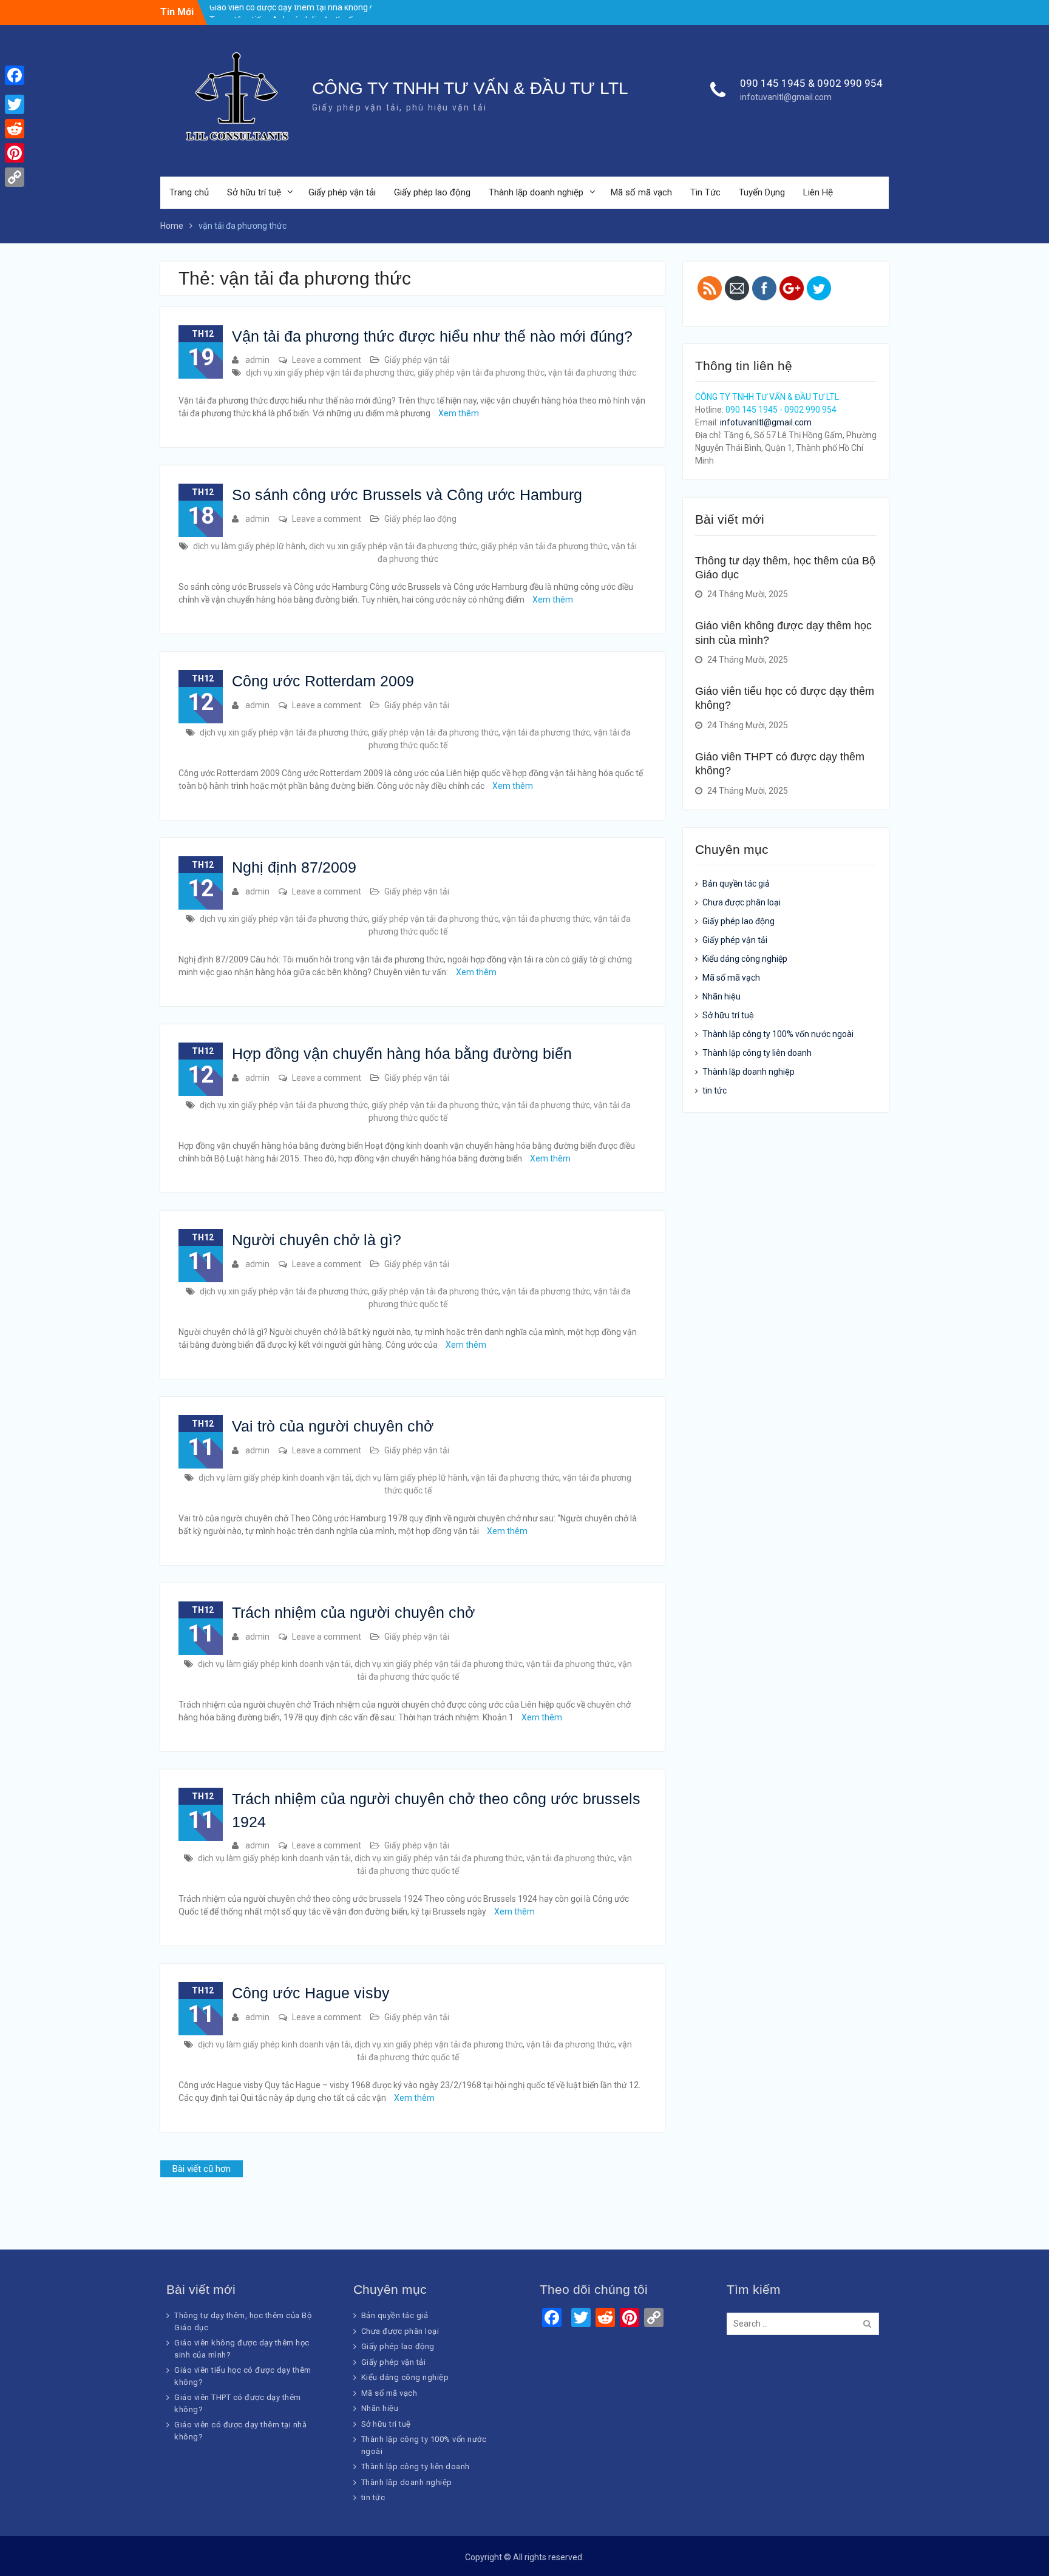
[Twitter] (15, 104)
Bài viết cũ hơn (202, 2169)
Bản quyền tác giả (736, 884)
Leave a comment (327, 360)
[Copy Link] (15, 177)
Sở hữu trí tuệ (254, 192)
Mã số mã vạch (641, 192)
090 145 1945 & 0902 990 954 (811, 83)
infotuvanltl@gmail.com (786, 97)
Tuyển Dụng (762, 192)
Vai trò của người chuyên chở (333, 1426)
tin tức (715, 1090)
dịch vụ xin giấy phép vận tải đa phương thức (330, 373)
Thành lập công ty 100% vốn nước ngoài (778, 1034)
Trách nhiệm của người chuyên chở (353, 1612)
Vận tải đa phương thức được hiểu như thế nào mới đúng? (432, 336)
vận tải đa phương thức (592, 373)
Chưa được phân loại (742, 902)
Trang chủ (189, 192)
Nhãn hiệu (721, 996)
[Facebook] (15, 75)
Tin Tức (705, 192)
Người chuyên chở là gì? (317, 1240)
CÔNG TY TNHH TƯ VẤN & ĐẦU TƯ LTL (470, 88)
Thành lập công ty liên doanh (757, 1053)
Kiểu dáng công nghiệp (745, 959)
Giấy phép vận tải (342, 192)
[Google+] (15, 90)
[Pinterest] (15, 153)
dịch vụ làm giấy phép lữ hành (249, 546)
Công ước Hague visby (311, 1993)
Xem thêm (459, 413)
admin (257, 360)
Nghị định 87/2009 (294, 867)
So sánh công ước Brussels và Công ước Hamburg (407, 495)
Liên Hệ (818, 192)
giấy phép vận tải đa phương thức (481, 373)
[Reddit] (15, 129)
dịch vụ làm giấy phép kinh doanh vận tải (275, 1478)
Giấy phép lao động (432, 192)
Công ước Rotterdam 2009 (323, 681)
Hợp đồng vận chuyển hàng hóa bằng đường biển (402, 1053)
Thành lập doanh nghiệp (536, 192)
